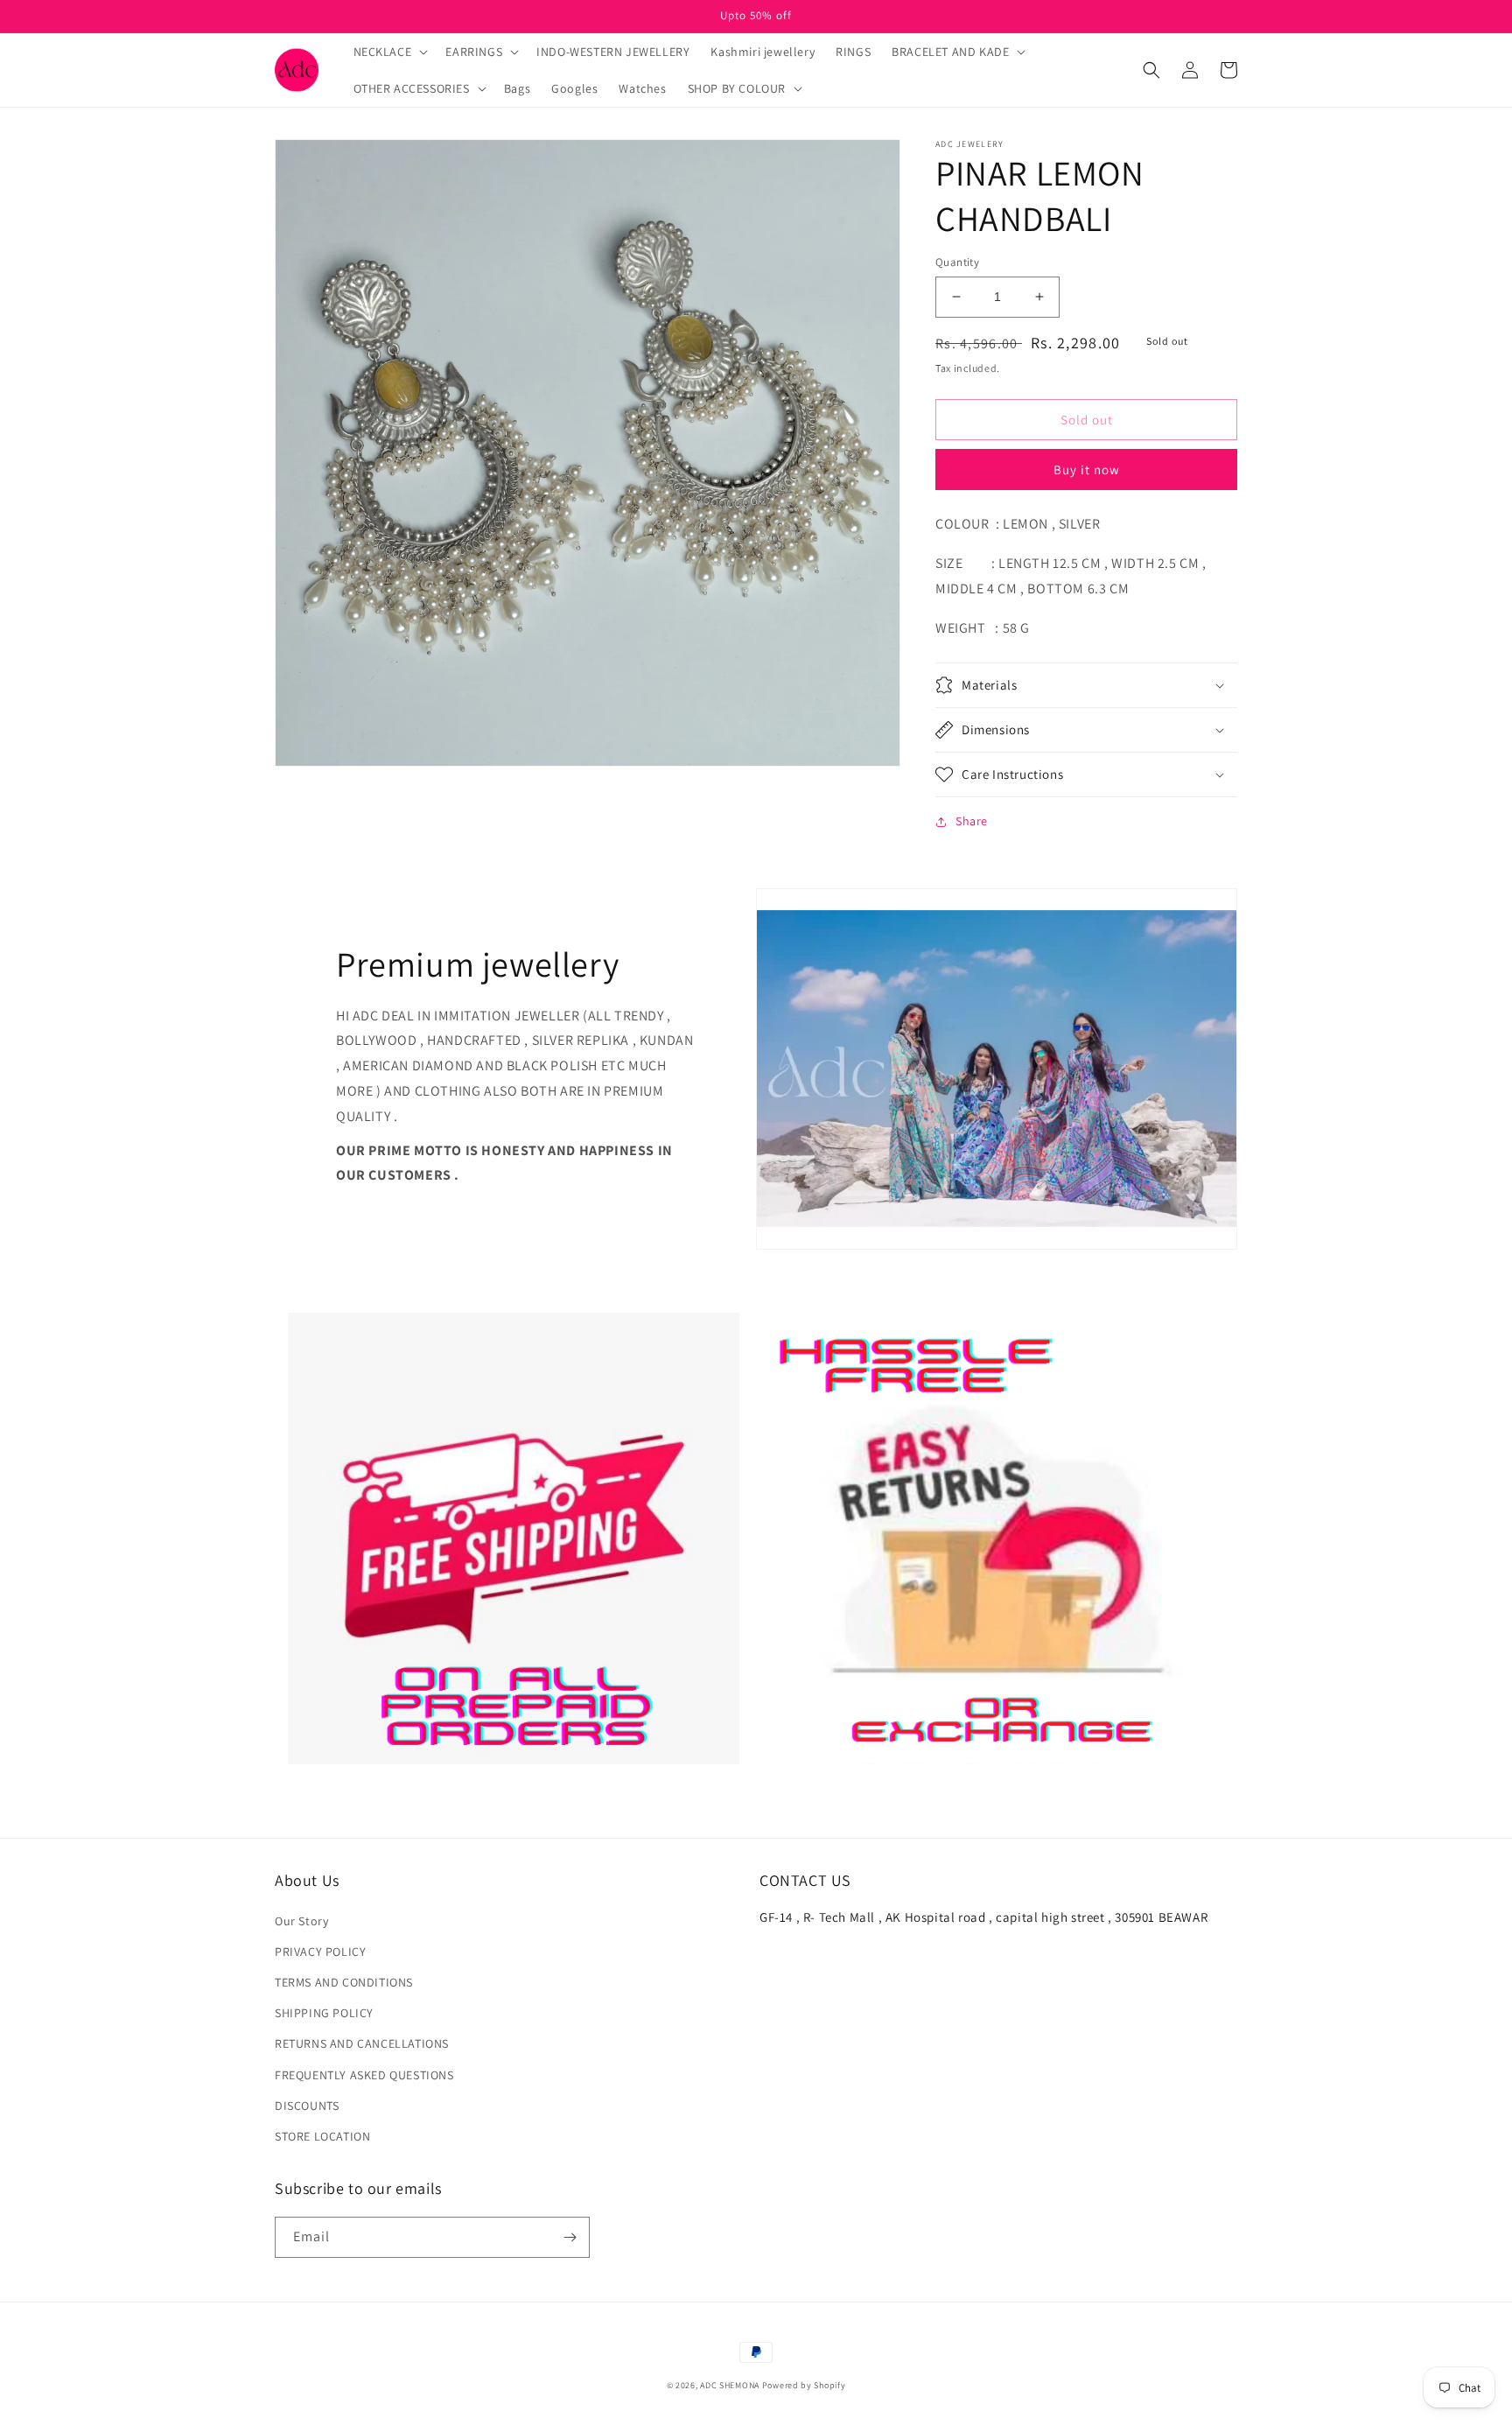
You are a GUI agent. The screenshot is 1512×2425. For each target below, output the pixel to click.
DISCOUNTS (307, 2106)
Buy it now (1087, 470)
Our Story (301, 1921)
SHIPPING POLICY (324, 2013)
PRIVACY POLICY (320, 1952)
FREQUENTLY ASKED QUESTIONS (364, 2075)
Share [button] (972, 821)
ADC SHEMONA (730, 2385)
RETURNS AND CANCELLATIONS (362, 2043)
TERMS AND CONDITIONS (344, 1982)
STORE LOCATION (322, 2136)
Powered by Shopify (804, 2385)
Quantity (957, 262)
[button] (389, 52)
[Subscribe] (570, 2237)
